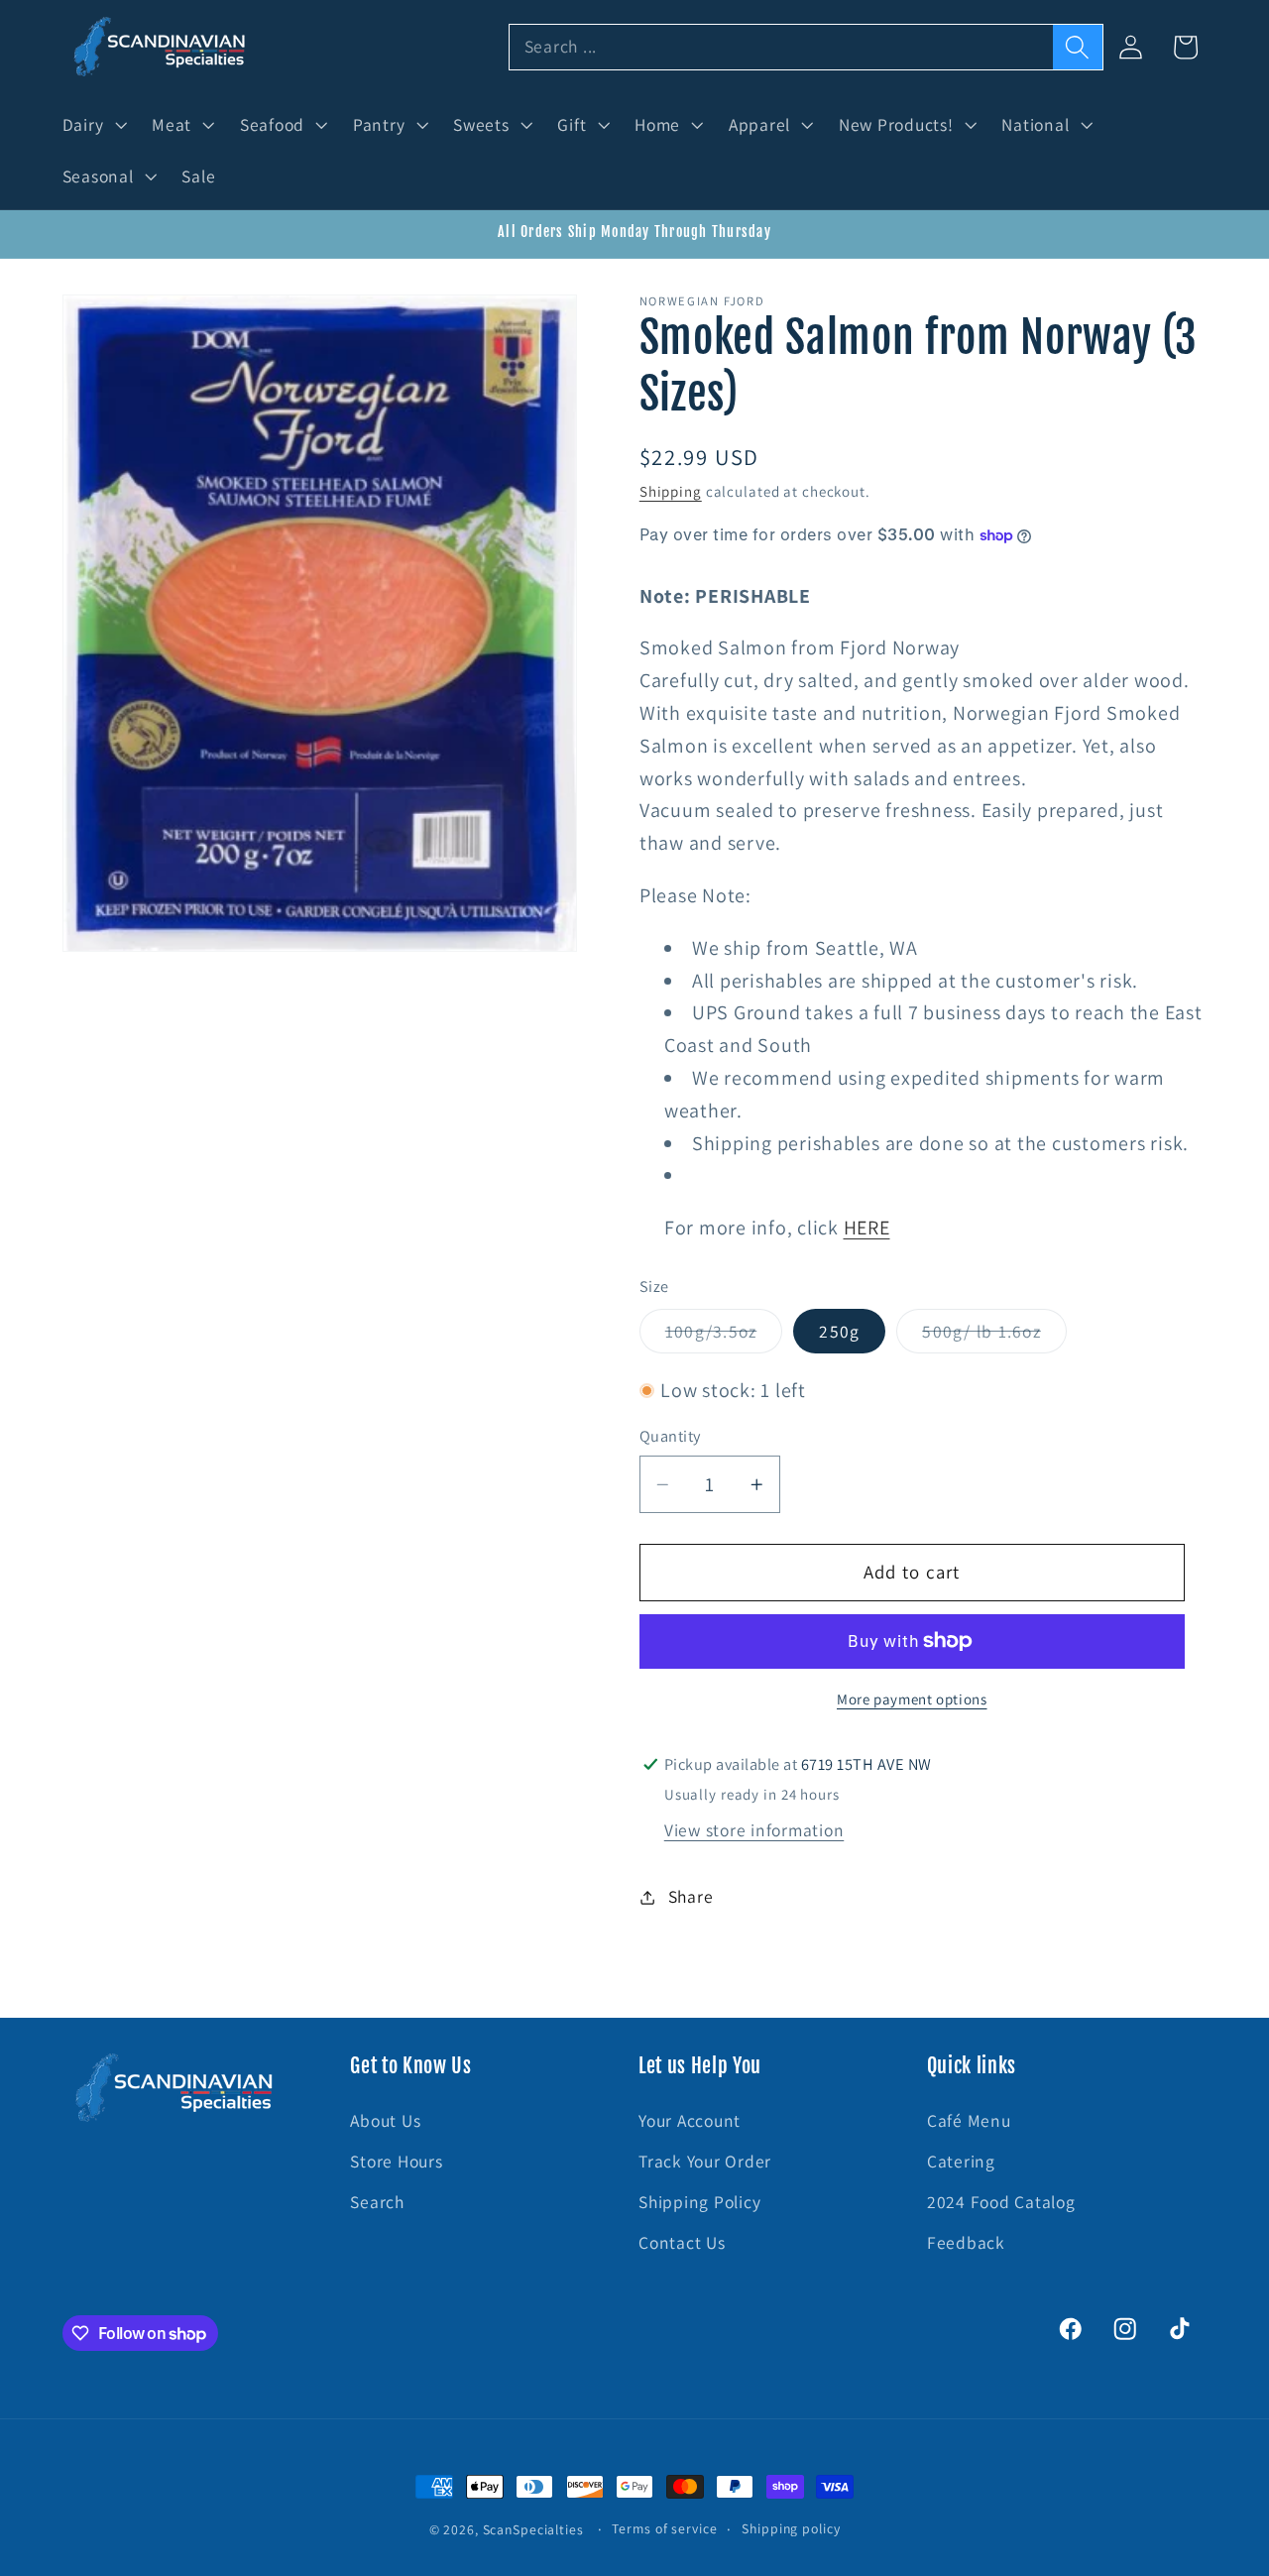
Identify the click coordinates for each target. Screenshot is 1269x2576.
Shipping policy (791, 2528)
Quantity (670, 1436)
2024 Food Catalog (1001, 2202)
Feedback (966, 2243)
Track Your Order (705, 2161)
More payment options (912, 1699)
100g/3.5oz (724, 1336)
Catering (961, 2161)
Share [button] (691, 1896)
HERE (867, 1228)
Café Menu (969, 2120)
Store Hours (396, 2161)
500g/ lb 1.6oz (994, 1336)
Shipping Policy (699, 2202)
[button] (93, 125)
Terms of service (664, 2528)
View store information (754, 1830)
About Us (385, 2120)
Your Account (690, 2120)
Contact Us (682, 2243)
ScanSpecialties (533, 2529)
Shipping (671, 491)
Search (377, 2202)
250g (839, 1331)
